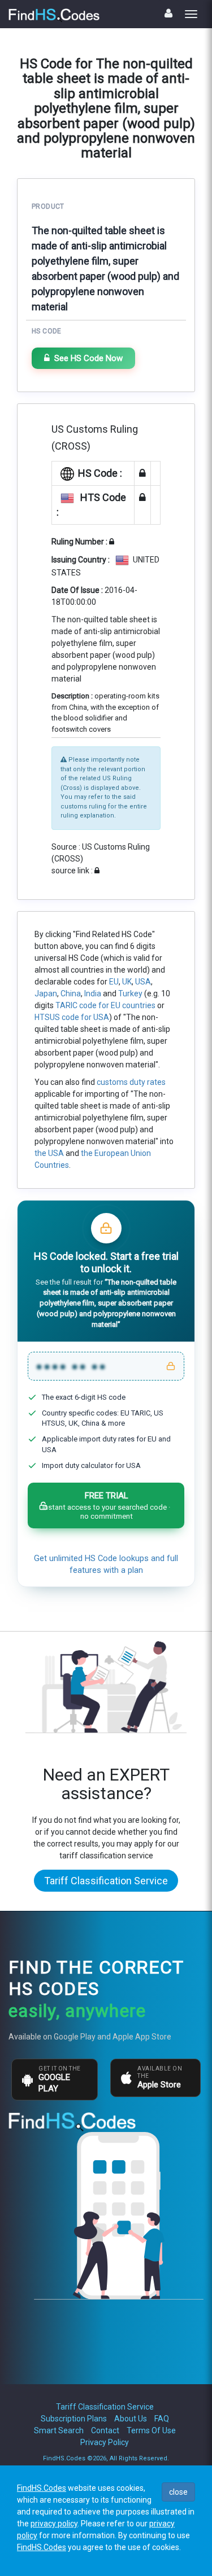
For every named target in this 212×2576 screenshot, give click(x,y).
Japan (46, 994)
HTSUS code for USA (72, 1017)
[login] (168, 13)
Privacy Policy (105, 2442)
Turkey (130, 994)
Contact (105, 2430)
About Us (131, 2419)
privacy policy (54, 2524)
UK (127, 982)
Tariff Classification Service (106, 1881)
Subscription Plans (74, 2419)
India (93, 994)
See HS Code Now (88, 358)
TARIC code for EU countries (105, 1005)
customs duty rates (131, 1082)
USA (143, 982)
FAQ (162, 2419)
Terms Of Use (151, 2430)
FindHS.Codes (42, 2488)
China (71, 994)
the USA (49, 1153)
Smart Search (59, 2430)
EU (114, 982)
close (178, 2492)
